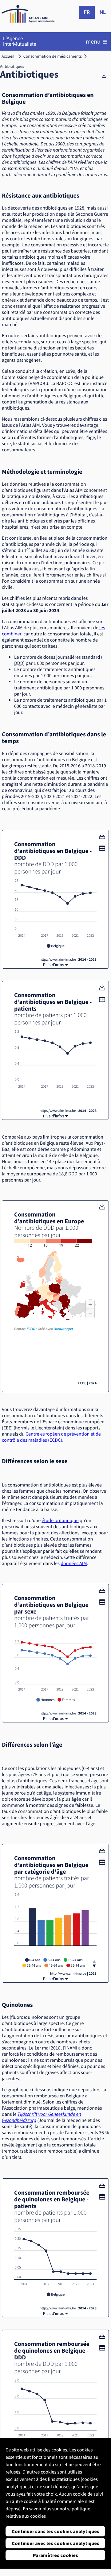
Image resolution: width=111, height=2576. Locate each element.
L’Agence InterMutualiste (20, 41)
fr (87, 12)
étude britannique (60, 1521)
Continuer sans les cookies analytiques (55, 2531)
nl (103, 12)
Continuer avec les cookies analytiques (55, 2543)
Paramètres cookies (55, 2555)
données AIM (74, 1564)
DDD (19, 663)
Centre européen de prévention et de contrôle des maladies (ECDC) (51, 1437)
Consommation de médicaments (53, 56)
